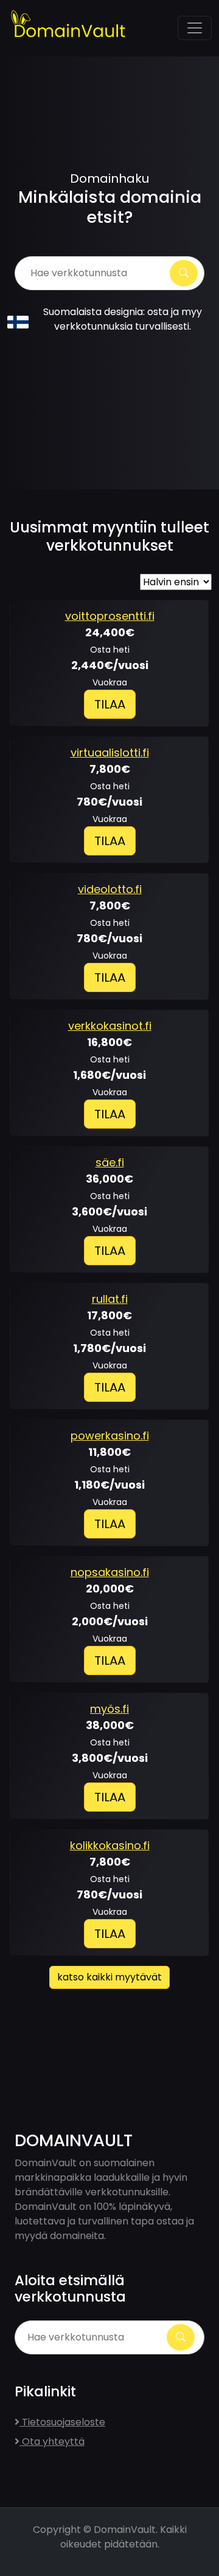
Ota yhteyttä (52, 2442)
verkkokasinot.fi (110, 1026)
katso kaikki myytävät (109, 1977)
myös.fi (109, 1709)
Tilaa (110, 704)
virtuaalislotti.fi (110, 753)
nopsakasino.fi (110, 1572)
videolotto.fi (110, 889)
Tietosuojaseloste (62, 2422)
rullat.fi (110, 1299)
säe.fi (110, 1162)
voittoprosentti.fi (110, 616)
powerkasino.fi (110, 1436)
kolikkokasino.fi (110, 1845)
